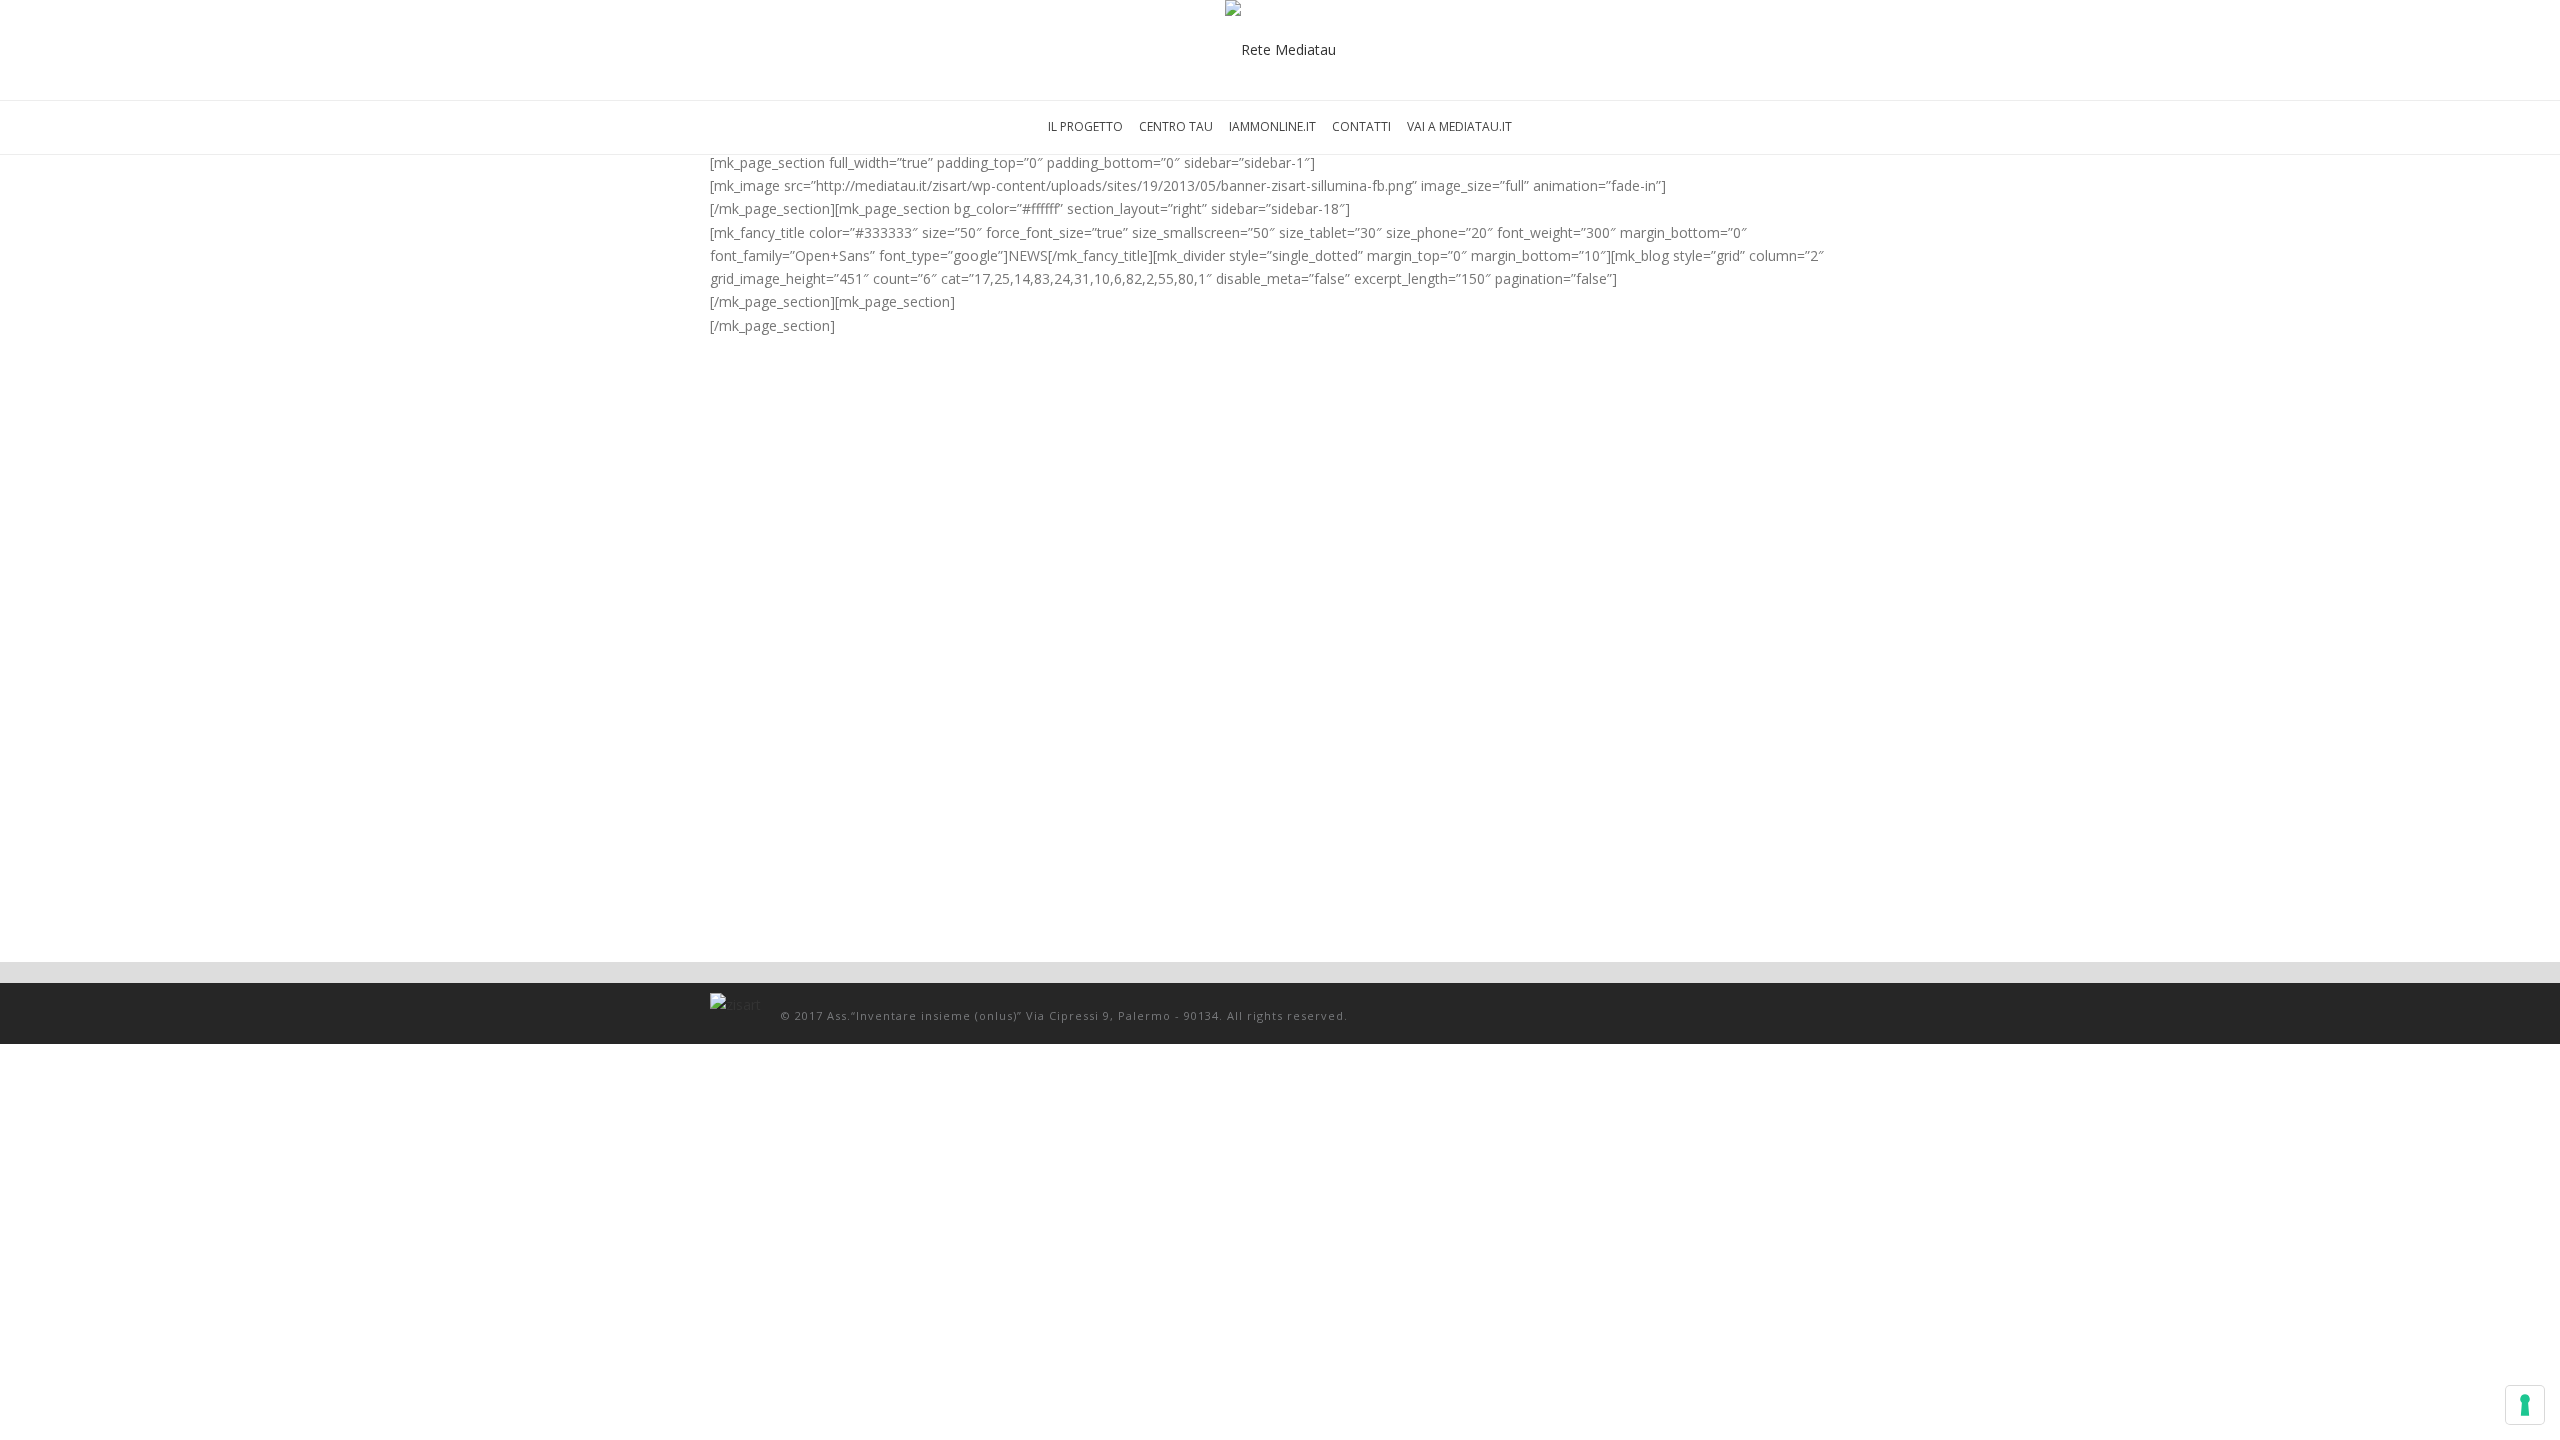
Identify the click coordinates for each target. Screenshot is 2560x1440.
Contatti (1361, 126)
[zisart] (1280, 50)
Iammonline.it (1272, 126)
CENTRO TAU (1176, 126)
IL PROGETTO (1085, 126)
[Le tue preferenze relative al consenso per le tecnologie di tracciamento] (2525, 1405)
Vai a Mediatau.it (1459, 126)
